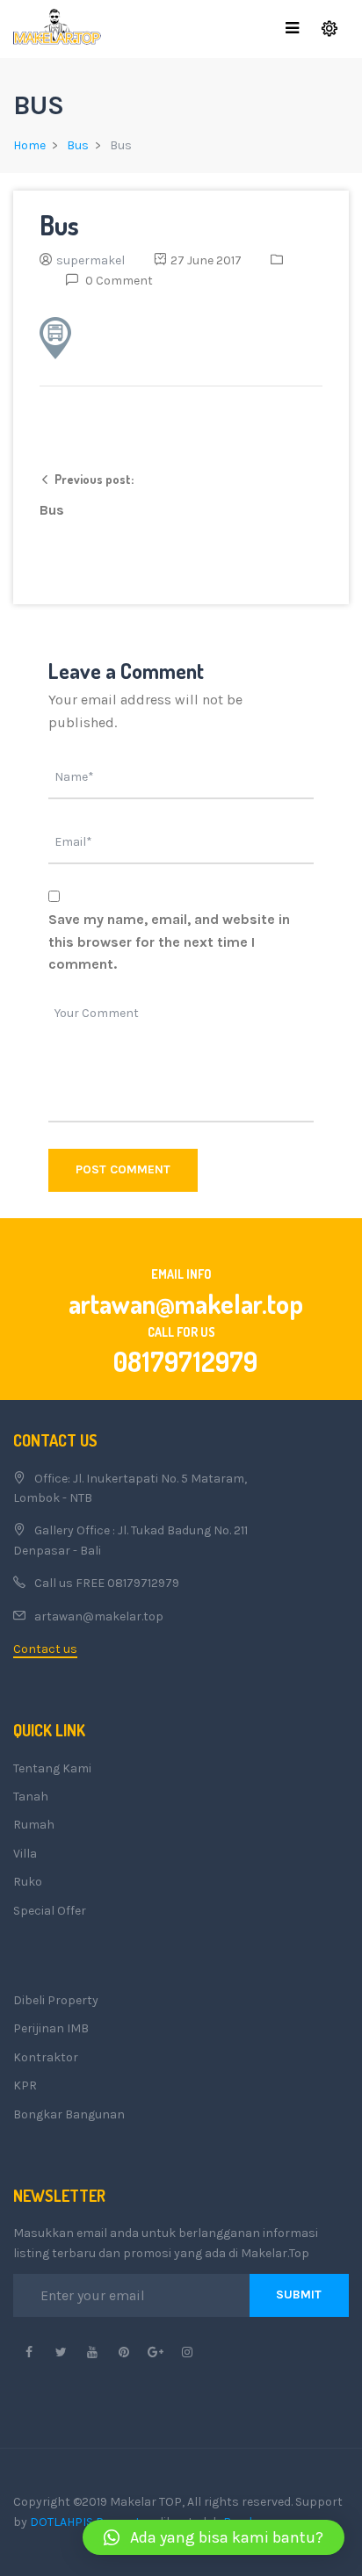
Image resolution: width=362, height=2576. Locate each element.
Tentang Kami (52, 1768)
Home (29, 145)
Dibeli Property (56, 2000)
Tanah (31, 1797)
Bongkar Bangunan (69, 2114)
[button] (214, 2537)
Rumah (34, 1825)
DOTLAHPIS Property (88, 2522)
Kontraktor (46, 2057)
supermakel (90, 260)
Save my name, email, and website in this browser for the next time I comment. (169, 942)
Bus (78, 145)
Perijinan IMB (51, 2028)
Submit (299, 2295)
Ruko (28, 1882)
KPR (25, 2085)
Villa (25, 1854)
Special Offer (50, 1911)
